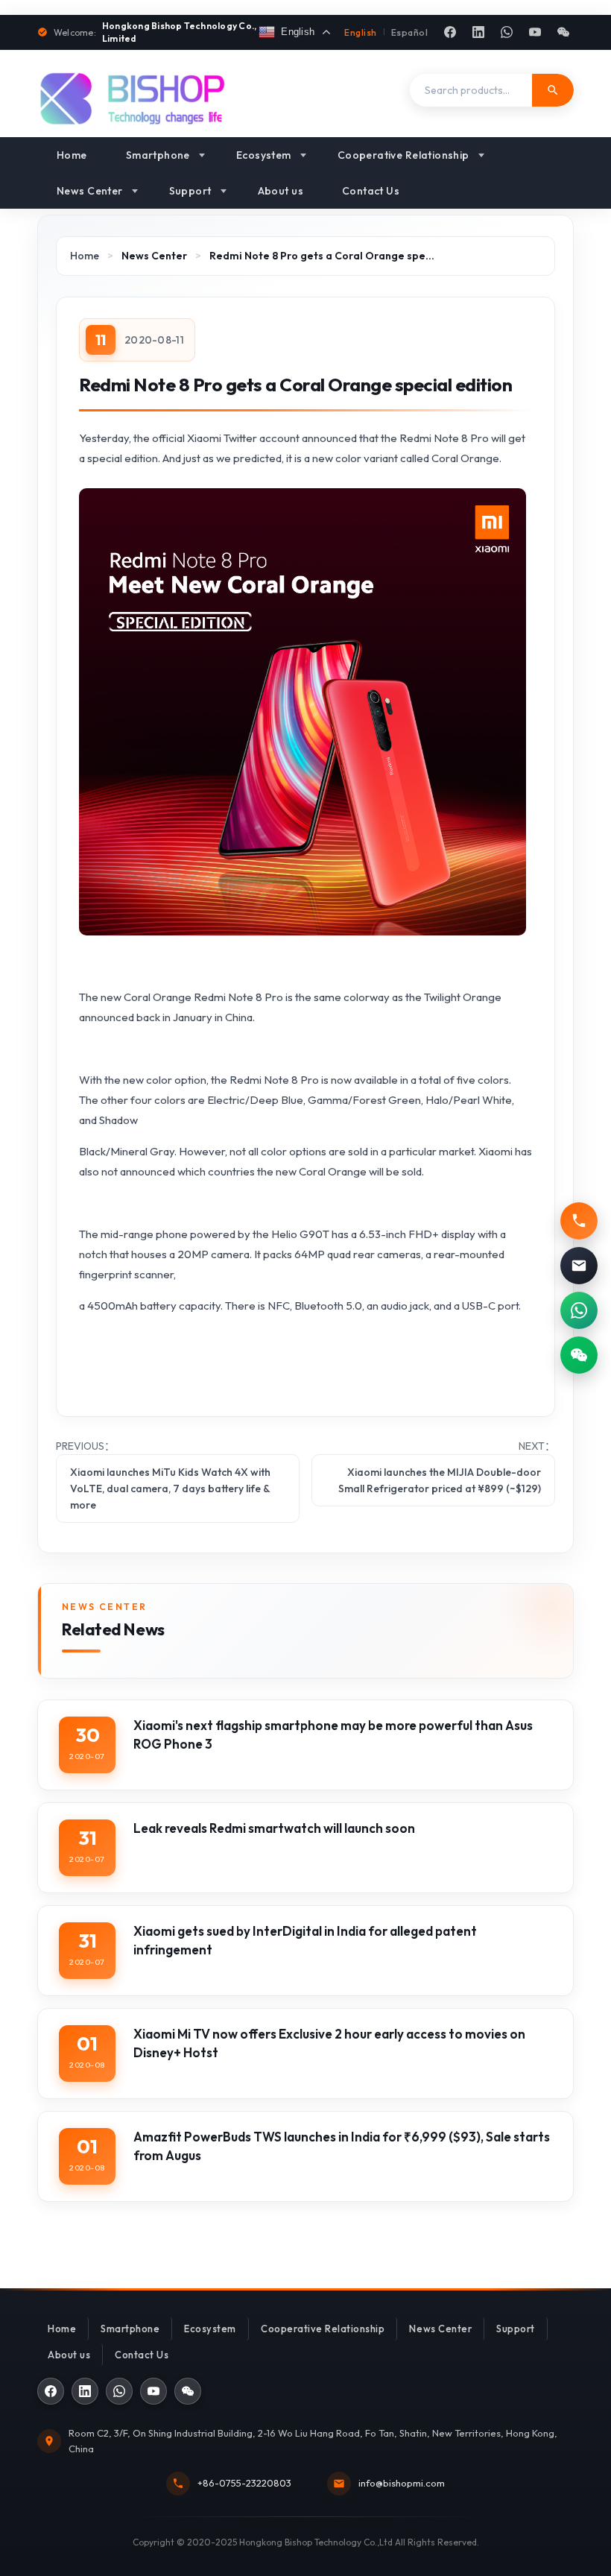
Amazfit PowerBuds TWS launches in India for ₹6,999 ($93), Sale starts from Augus (342, 2146)
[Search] (553, 90)
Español (409, 32)
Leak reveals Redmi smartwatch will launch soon (274, 1828)
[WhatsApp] (507, 32)
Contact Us (371, 191)
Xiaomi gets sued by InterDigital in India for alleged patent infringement (305, 1940)
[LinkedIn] (478, 32)
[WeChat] (563, 32)
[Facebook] (450, 32)
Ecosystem (264, 155)
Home (72, 155)
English (360, 32)
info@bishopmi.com (402, 2483)
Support (190, 191)
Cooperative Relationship (403, 155)
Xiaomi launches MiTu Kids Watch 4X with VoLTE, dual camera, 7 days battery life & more (170, 1489)
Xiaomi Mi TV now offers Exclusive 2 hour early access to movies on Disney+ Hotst (329, 2043)
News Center (90, 191)
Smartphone (158, 155)
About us (281, 191)
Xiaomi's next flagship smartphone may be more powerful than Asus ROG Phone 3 (333, 1734)
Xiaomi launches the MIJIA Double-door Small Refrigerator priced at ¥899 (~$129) (440, 1480)
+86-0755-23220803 (244, 2483)
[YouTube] (535, 32)
